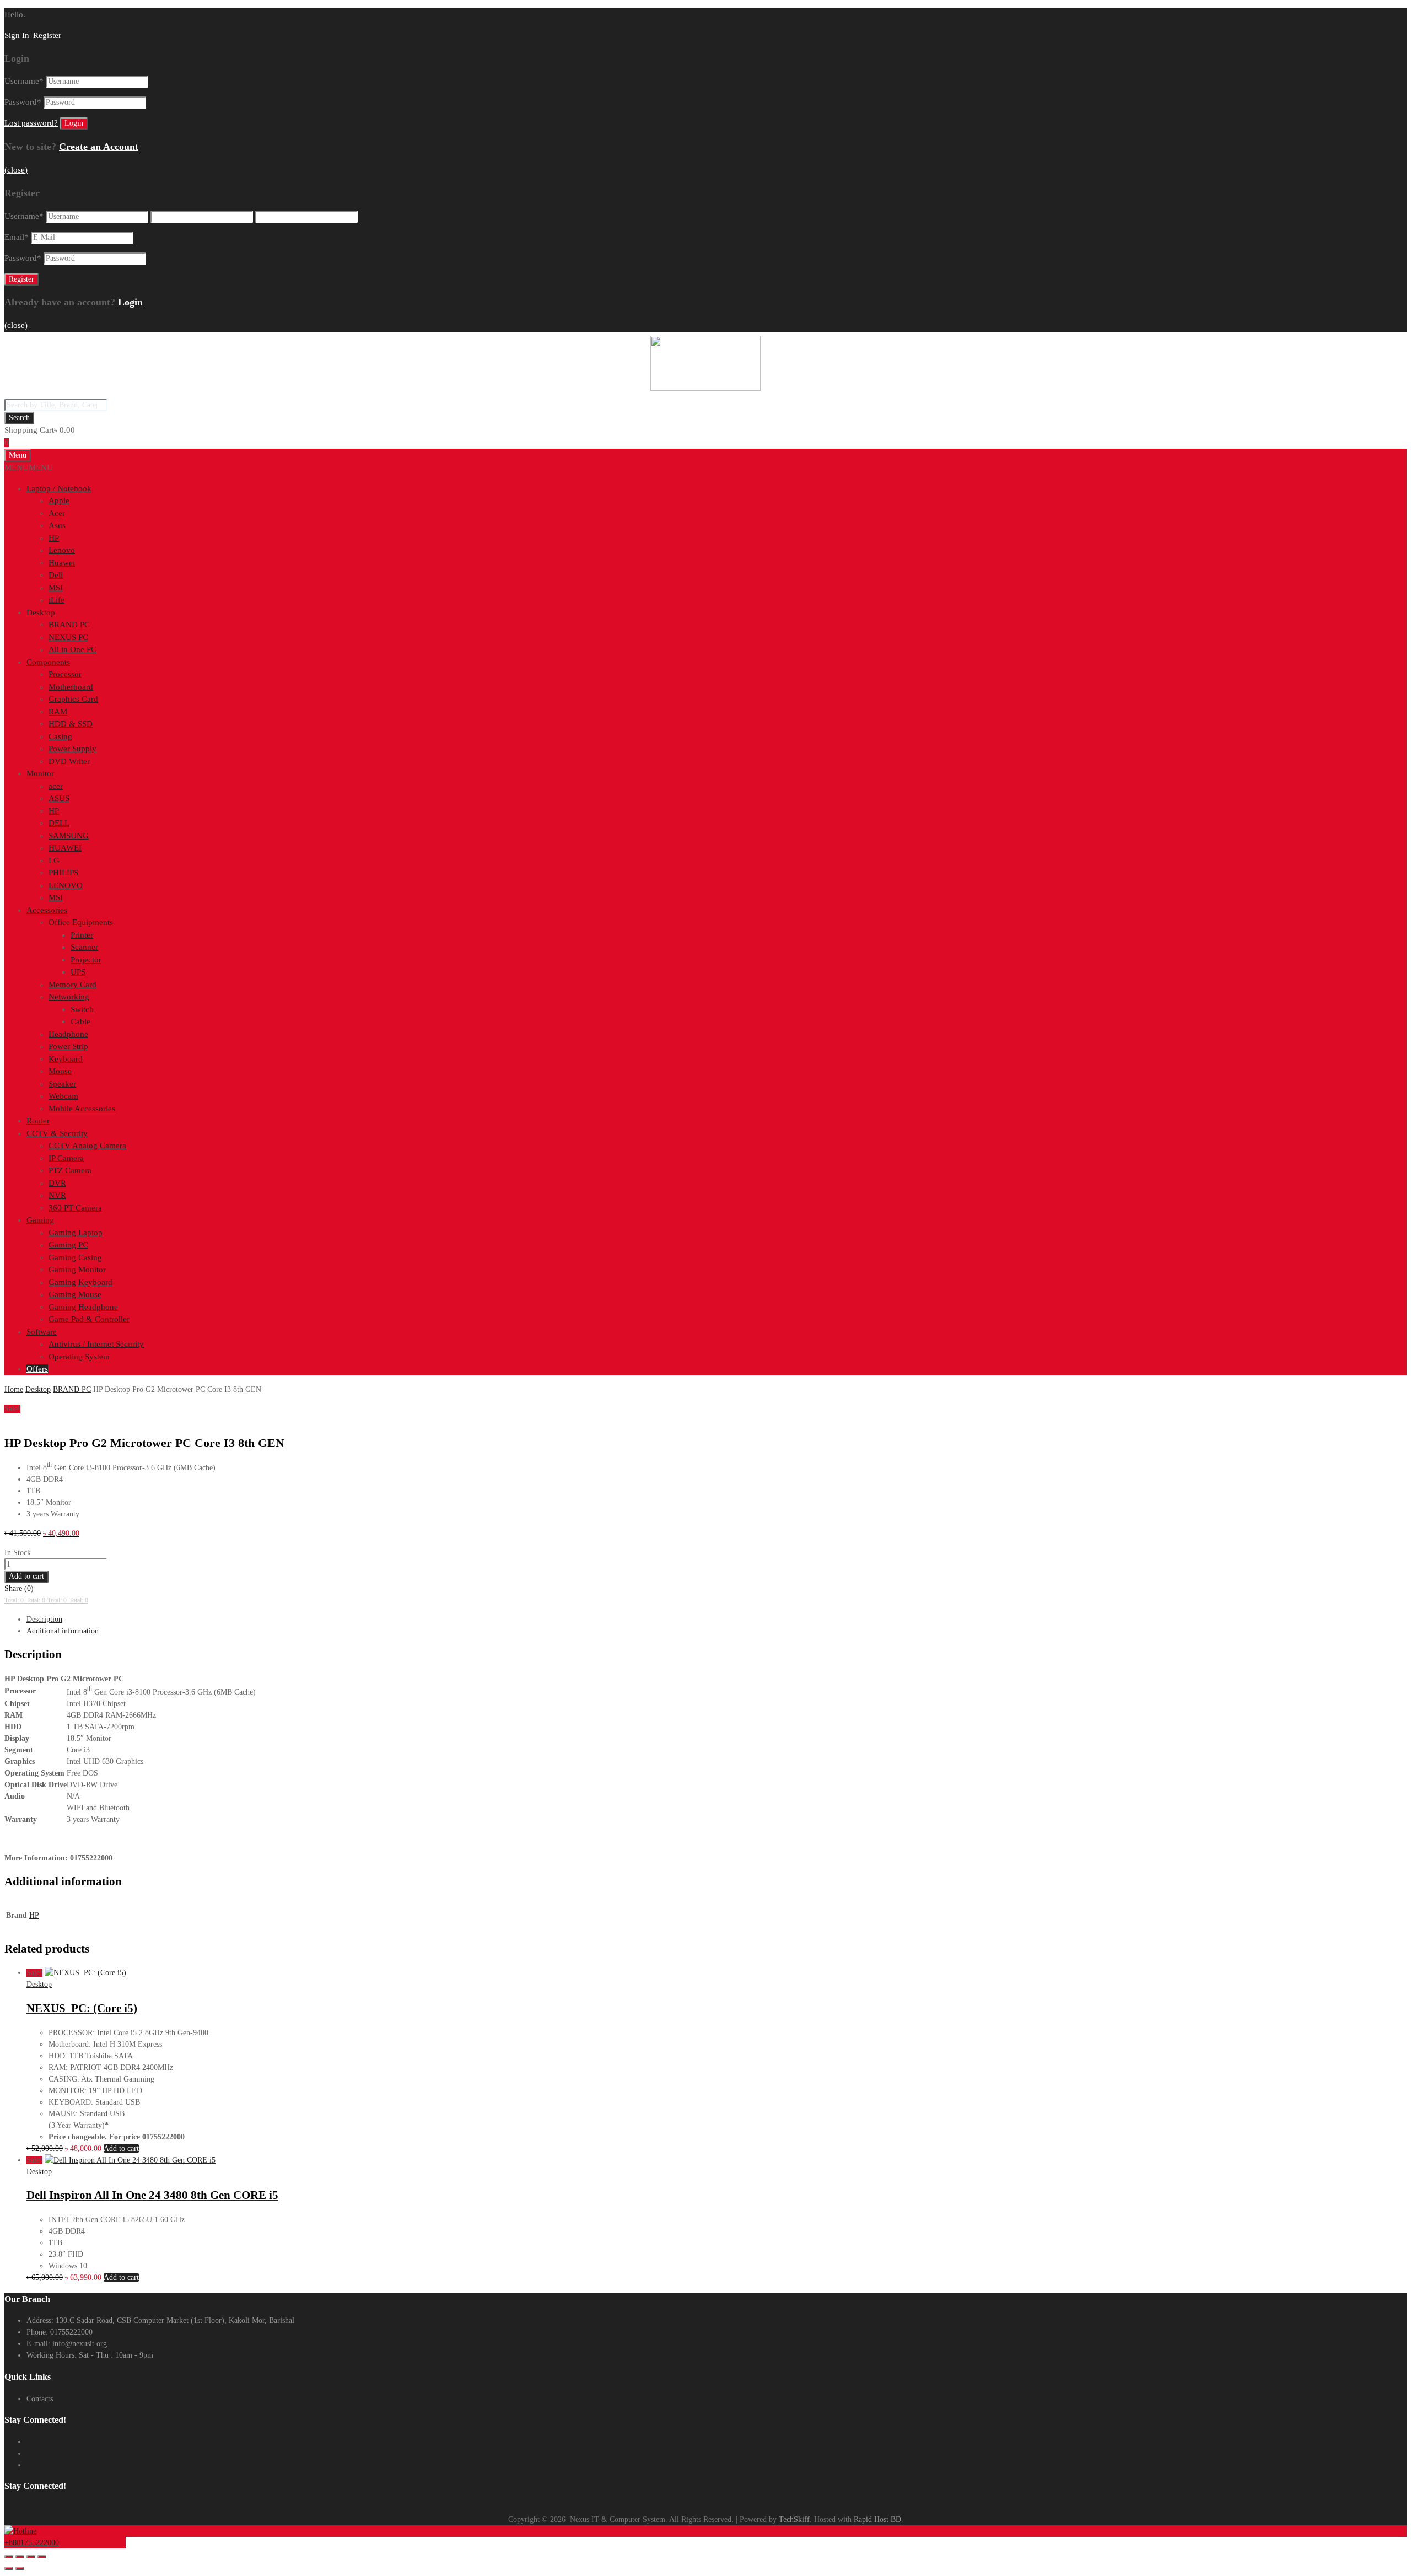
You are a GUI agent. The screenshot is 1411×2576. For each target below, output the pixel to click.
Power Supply (72, 749)
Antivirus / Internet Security (96, 1344)
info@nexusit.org (80, 2344)
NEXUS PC (68, 637)
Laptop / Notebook (59, 488)
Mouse (60, 1071)
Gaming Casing (75, 1257)
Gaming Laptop (76, 1233)
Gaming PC (68, 1245)
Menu (18, 455)
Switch (82, 1009)
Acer (57, 513)
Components (48, 662)
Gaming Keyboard (80, 1282)
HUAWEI (65, 848)
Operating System (79, 1357)
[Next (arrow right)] (20, 2568)
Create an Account (99, 147)
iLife (56, 600)
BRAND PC (69, 625)
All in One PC (72, 649)
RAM (58, 712)
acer (56, 786)
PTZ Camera (70, 1170)
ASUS (59, 798)
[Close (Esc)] (42, 2557)
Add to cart (26, 1576)
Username (24, 81)
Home (14, 1389)
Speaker (62, 1084)
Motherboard (71, 687)
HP (54, 538)
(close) (16, 170)
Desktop (41, 612)
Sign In (17, 35)
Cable (80, 1021)
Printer (82, 935)
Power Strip (68, 1046)
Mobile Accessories (82, 1109)
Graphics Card (73, 699)
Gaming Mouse (75, 1294)
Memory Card (72, 985)
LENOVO (66, 885)
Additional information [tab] (63, 1631)
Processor (65, 674)
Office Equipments (81, 922)
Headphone (68, 1034)
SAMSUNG (69, 836)
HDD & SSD (71, 724)
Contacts (40, 2399)
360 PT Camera (75, 1208)
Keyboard (66, 1059)
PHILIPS (63, 873)
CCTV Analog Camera (87, 1146)
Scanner (84, 947)
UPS (78, 972)
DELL (59, 823)
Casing (60, 736)
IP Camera (66, 1158)
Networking (69, 997)
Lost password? (31, 123)
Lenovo (62, 550)
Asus (57, 525)
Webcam (63, 1096)
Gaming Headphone (83, 1307)
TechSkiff (794, 2519)
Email (17, 237)
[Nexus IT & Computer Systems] (705, 388)
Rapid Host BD (877, 2519)
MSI (56, 588)
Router (38, 1121)
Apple (59, 501)
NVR (57, 1195)
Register (47, 35)
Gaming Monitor (77, 1270)
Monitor (40, 773)
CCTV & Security (57, 1133)
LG (54, 861)
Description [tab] (44, 1619)
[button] (29, 467)
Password (23, 102)
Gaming (40, 1220)
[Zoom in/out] (9, 2557)
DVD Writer (69, 761)
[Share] (31, 2557)
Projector (86, 960)
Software (42, 1332)
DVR (57, 1183)
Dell (56, 575)
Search (19, 418)
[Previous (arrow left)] (9, 2568)
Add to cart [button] (121, 2149)
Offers (37, 1369)
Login (130, 302)
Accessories (47, 910)
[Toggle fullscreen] (20, 2557)
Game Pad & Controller (89, 1319)
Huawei (62, 563)
